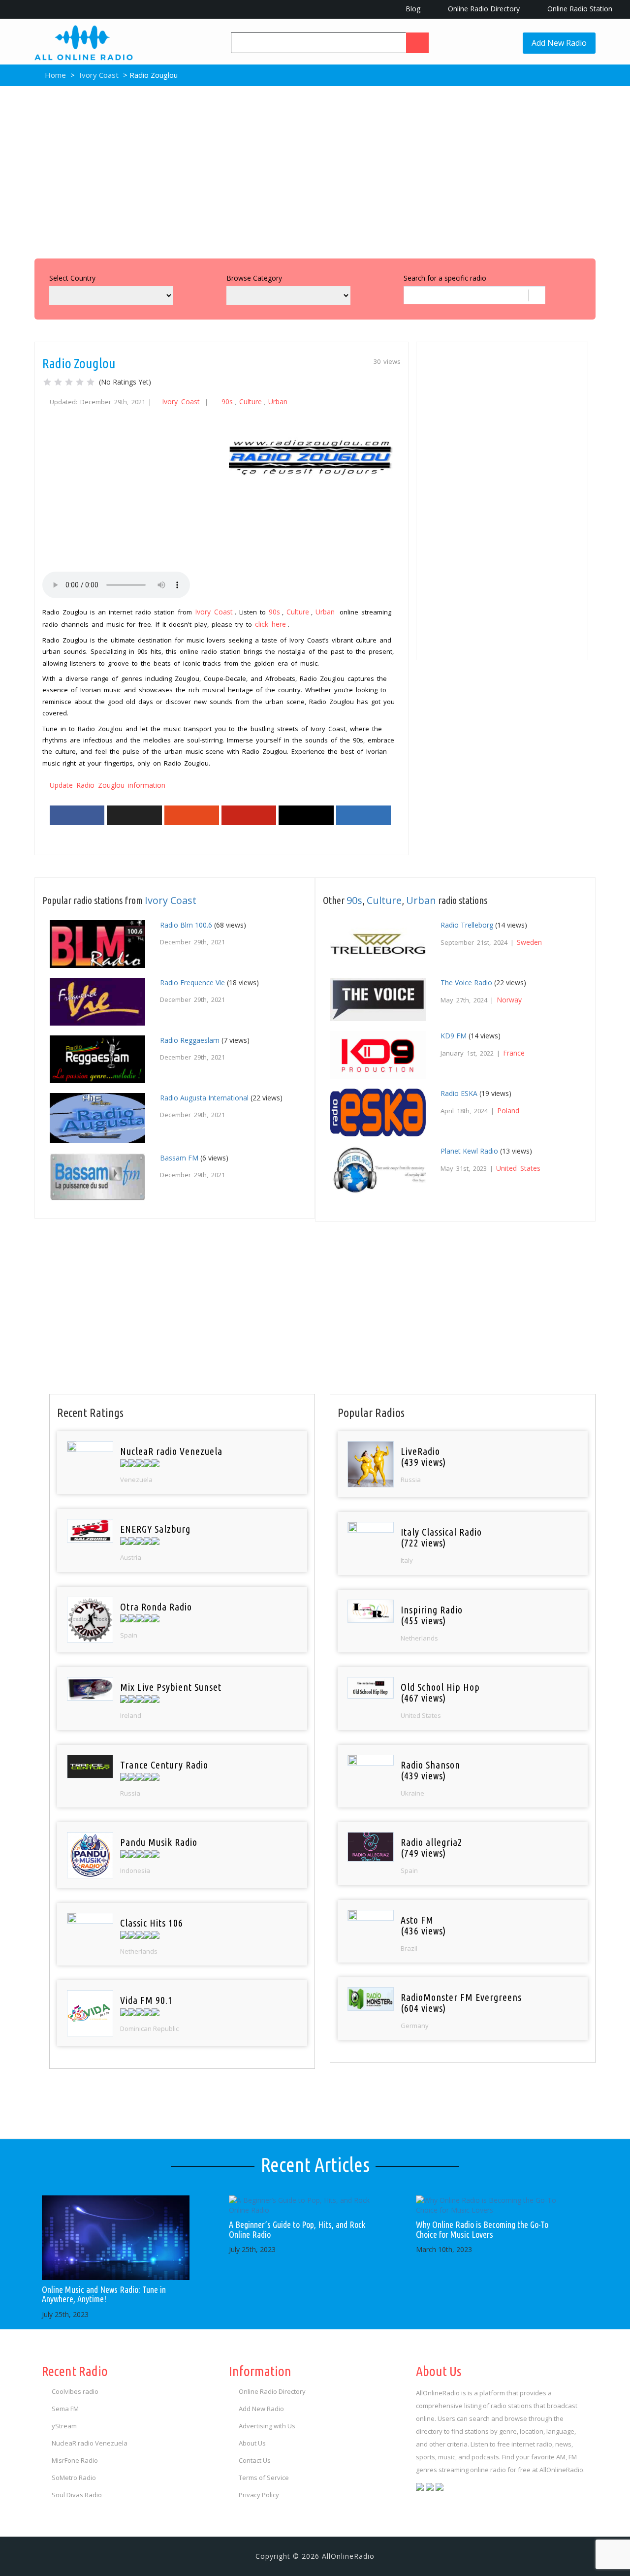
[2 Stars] (58, 382)
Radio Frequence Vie (192, 982)
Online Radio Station (579, 9)
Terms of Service (264, 2478)
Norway (509, 1000)
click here (270, 624)
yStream (64, 2426)
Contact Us (255, 2460)
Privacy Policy (259, 2495)
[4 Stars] (80, 382)
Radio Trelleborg (467, 925)
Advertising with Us (267, 2426)
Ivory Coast (99, 75)
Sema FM (65, 2409)
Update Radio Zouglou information (108, 785)
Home (54, 75)
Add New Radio (559, 43)
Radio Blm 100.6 (186, 925)
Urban (278, 402)
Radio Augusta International (204, 1098)
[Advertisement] (315, 170)
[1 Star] (47, 382)
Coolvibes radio (75, 2391)
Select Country (72, 278)
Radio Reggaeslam (190, 1040)
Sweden (529, 942)
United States (518, 1168)
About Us (252, 2443)
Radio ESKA (459, 1093)
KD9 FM (454, 1036)
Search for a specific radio (445, 278)
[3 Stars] (69, 382)
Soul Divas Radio (77, 2495)
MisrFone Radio (75, 2460)
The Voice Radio (466, 982)
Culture (251, 402)
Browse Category (254, 278)
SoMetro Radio (74, 2478)
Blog (412, 9)
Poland (508, 1111)
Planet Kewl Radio (469, 1151)
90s (227, 402)
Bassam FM (179, 1158)
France (514, 1053)
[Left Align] (417, 43)
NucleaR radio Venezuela (90, 2443)
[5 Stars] (91, 382)
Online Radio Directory (483, 9)
